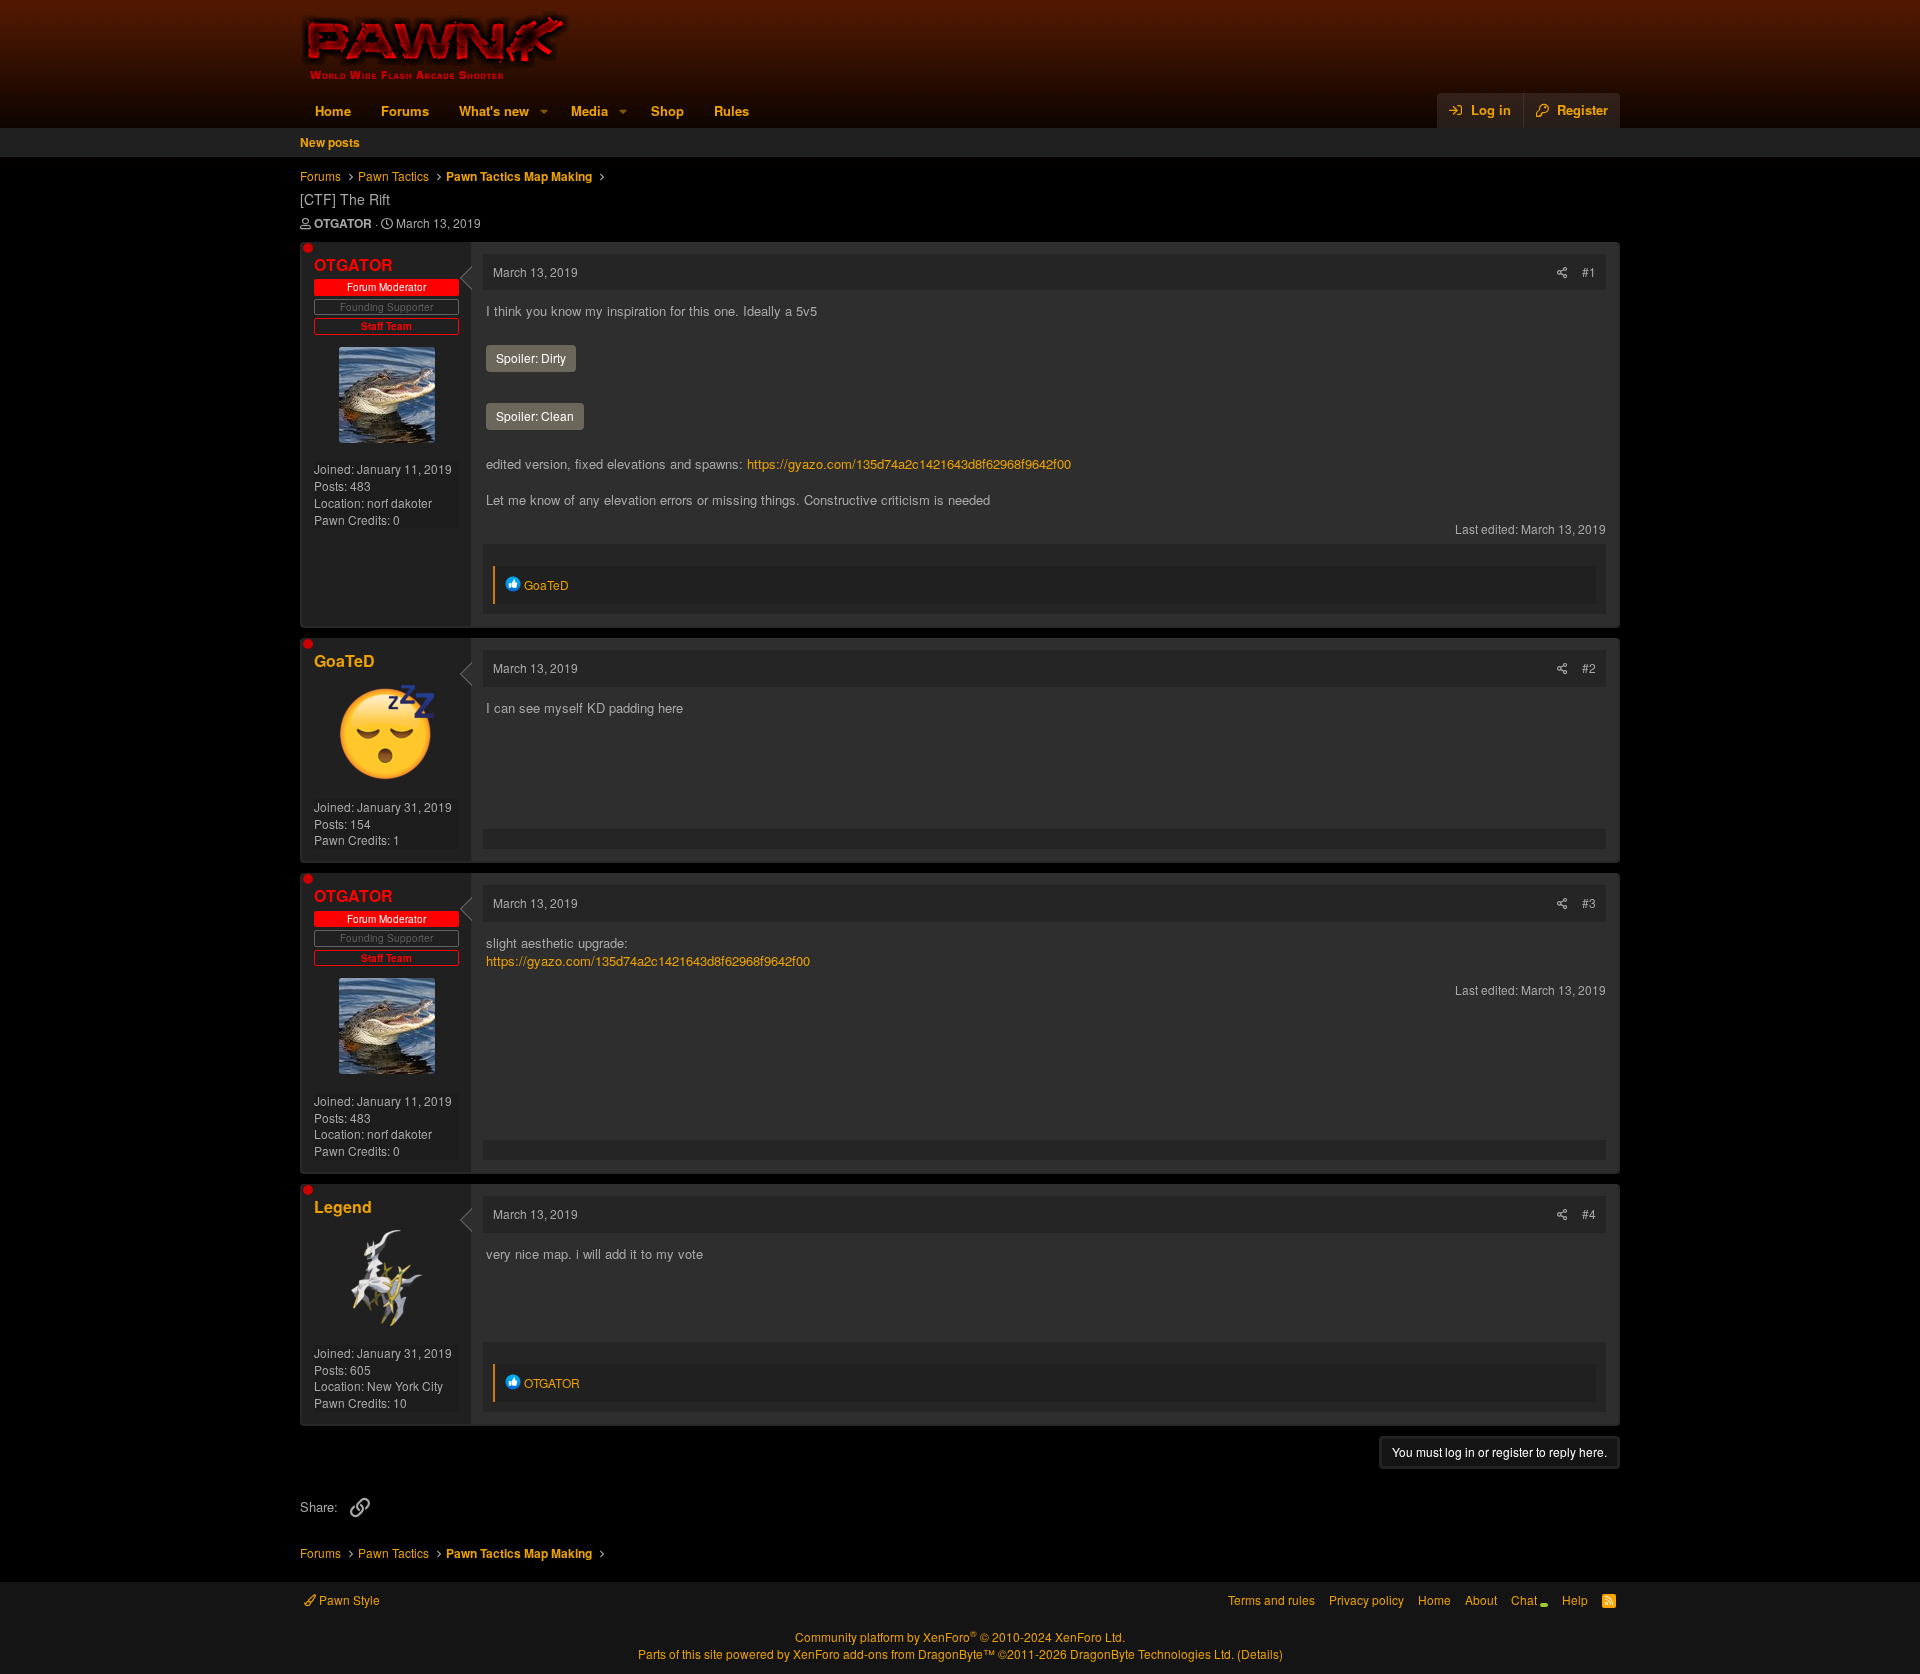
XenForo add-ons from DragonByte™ (894, 1653)
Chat (1525, 1599)
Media (589, 110)
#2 (1589, 667)
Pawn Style (348, 1599)
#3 (1589, 902)
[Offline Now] (308, 248)
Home (333, 110)
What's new (494, 110)
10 (400, 1402)
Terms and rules (1271, 1599)
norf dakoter (399, 502)
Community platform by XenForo (960, 1636)
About (1481, 1599)
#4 (1589, 1213)
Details (1260, 1653)
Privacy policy (1366, 1599)
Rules (731, 110)
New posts (330, 142)
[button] (544, 111)
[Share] (1562, 272)
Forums (405, 110)
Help (1575, 1599)
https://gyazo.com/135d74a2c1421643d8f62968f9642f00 (909, 463)
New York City (405, 1385)
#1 (1589, 271)
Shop (667, 110)
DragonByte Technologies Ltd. (1152, 1653)
